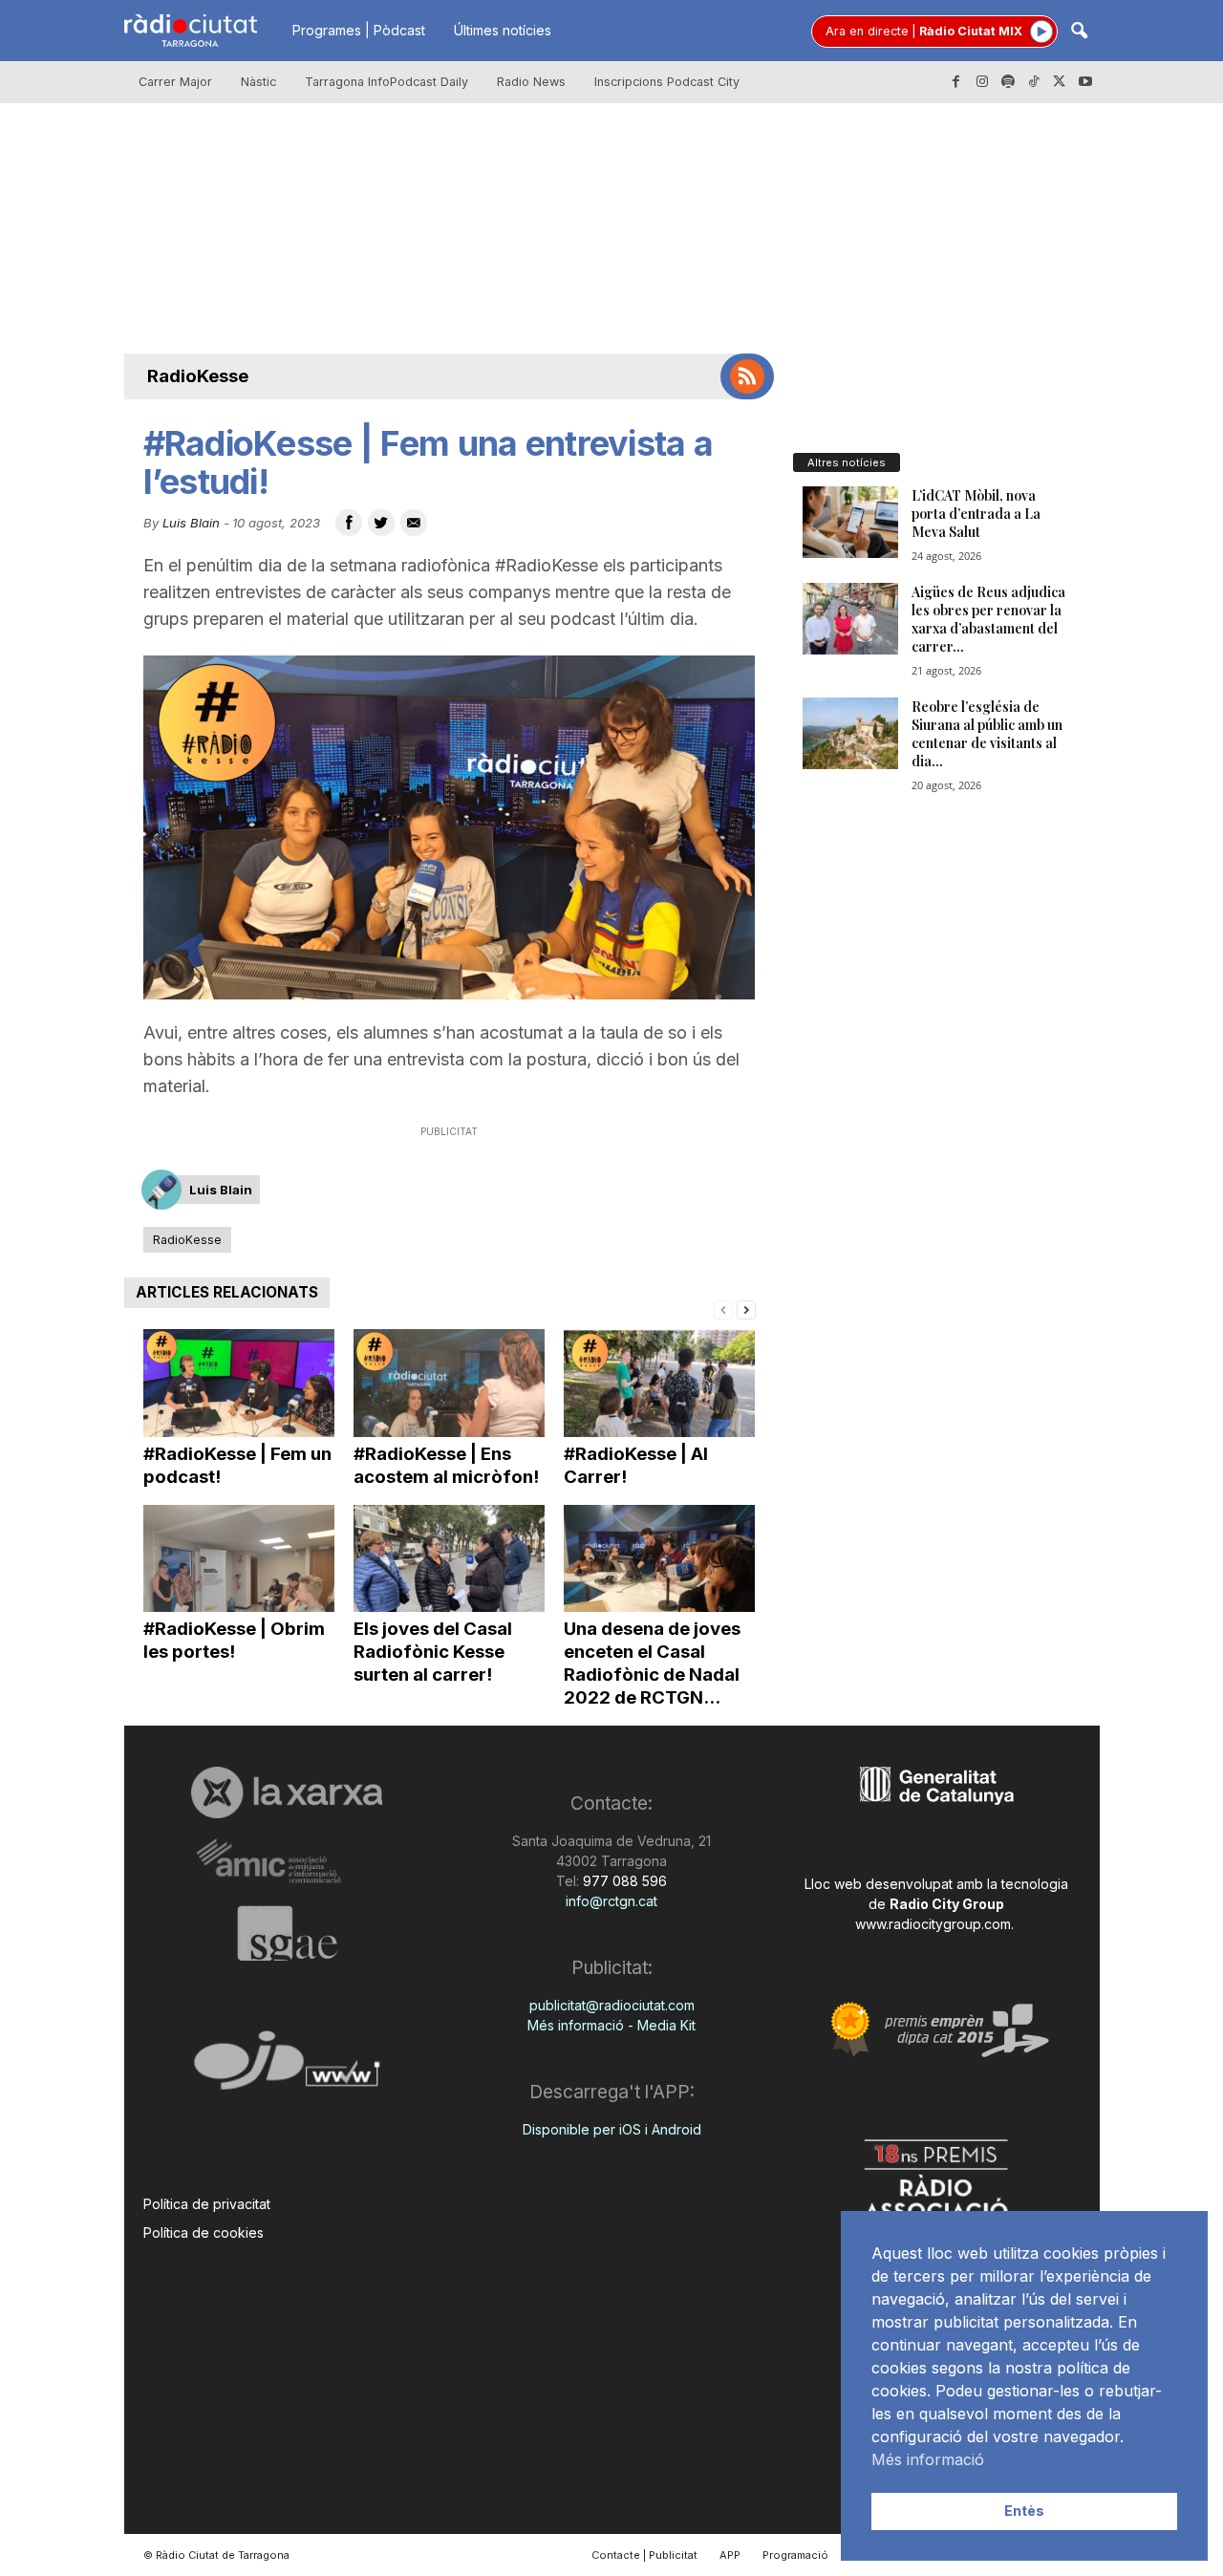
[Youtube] (1085, 82)
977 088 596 (623, 1881)
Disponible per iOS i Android (612, 2129)
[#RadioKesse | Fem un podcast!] (239, 1383)
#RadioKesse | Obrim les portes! (234, 1640)
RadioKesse (198, 376)
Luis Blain (191, 523)
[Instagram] (982, 82)
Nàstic (258, 82)
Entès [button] (1024, 2511)
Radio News (531, 82)
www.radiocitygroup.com (933, 1924)
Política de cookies (204, 2233)
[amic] (287, 1862)
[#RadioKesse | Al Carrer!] (659, 1383)
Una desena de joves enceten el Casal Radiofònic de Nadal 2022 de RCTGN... (652, 1663)
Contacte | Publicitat (644, 2555)
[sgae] (287, 1933)
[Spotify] (1008, 82)
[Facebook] (956, 82)
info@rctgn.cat (611, 1901)
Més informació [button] (928, 2459)
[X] (1060, 82)
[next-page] (746, 1309)
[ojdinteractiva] (287, 2068)
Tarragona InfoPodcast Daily (386, 82)
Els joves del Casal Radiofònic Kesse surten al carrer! (433, 1652)
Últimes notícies (503, 30)
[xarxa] (287, 1792)
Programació (795, 2555)
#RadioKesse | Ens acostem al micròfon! (446, 1465)
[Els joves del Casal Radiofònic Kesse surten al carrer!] (449, 1559)
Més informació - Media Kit (611, 2025)
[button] (1079, 32)
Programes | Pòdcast (359, 30)
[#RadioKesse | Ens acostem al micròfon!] (449, 1383)
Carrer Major (175, 82)
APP (730, 2555)
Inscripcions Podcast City (667, 82)
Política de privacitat (207, 2204)
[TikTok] (1034, 82)
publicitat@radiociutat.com (612, 2005)
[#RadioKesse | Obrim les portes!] (239, 1559)
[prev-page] (723, 1309)
